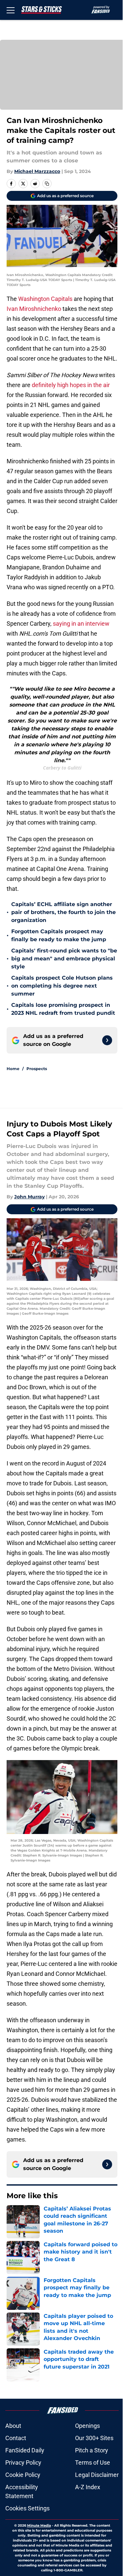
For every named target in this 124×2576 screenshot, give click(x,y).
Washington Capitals (45, 299)
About (13, 2426)
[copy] (47, 184)
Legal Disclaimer (97, 2475)
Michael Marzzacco (37, 171)
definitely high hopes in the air (71, 385)
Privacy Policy (23, 2462)
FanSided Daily (25, 2450)
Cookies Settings (27, 2508)
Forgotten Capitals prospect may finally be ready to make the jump (59, 935)
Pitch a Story (92, 2450)
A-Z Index (88, 2487)
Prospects (37, 1069)
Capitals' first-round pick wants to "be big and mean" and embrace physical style (64, 959)
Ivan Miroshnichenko (34, 309)
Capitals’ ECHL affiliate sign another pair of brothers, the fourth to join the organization (63, 912)
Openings (87, 2426)
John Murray (29, 1197)
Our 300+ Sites (94, 2438)
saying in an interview (81, 624)
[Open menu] (11, 10)
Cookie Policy (23, 2475)
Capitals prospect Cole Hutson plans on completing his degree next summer (62, 986)
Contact (16, 2438)
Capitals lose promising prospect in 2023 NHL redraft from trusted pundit (63, 1009)
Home (13, 1069)
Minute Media (39, 2525)
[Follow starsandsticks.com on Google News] (107, 1040)
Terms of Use (93, 2462)
